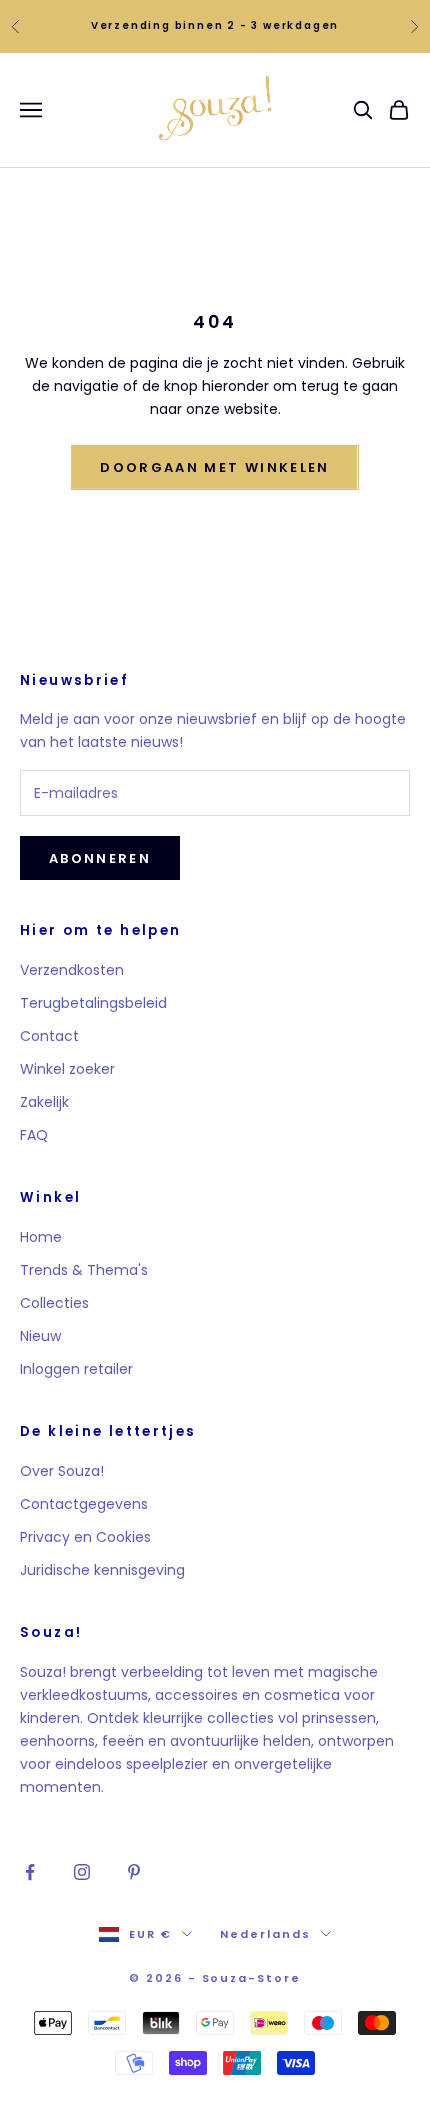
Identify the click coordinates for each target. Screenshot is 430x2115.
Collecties (54, 1303)
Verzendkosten (72, 970)
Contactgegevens (84, 1504)
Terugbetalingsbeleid (93, 1003)
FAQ (34, 1135)
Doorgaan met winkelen (214, 467)
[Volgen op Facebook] (30, 1872)
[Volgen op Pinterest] (134, 1872)
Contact (49, 1036)
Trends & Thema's (84, 1270)
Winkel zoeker (67, 1069)
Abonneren (100, 858)
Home (41, 1237)
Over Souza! (62, 1471)
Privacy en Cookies (85, 1537)
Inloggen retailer (76, 1369)
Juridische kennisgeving (102, 1570)
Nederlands (265, 1934)
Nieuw (40, 1336)
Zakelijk (44, 1102)
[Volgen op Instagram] (82, 1872)
